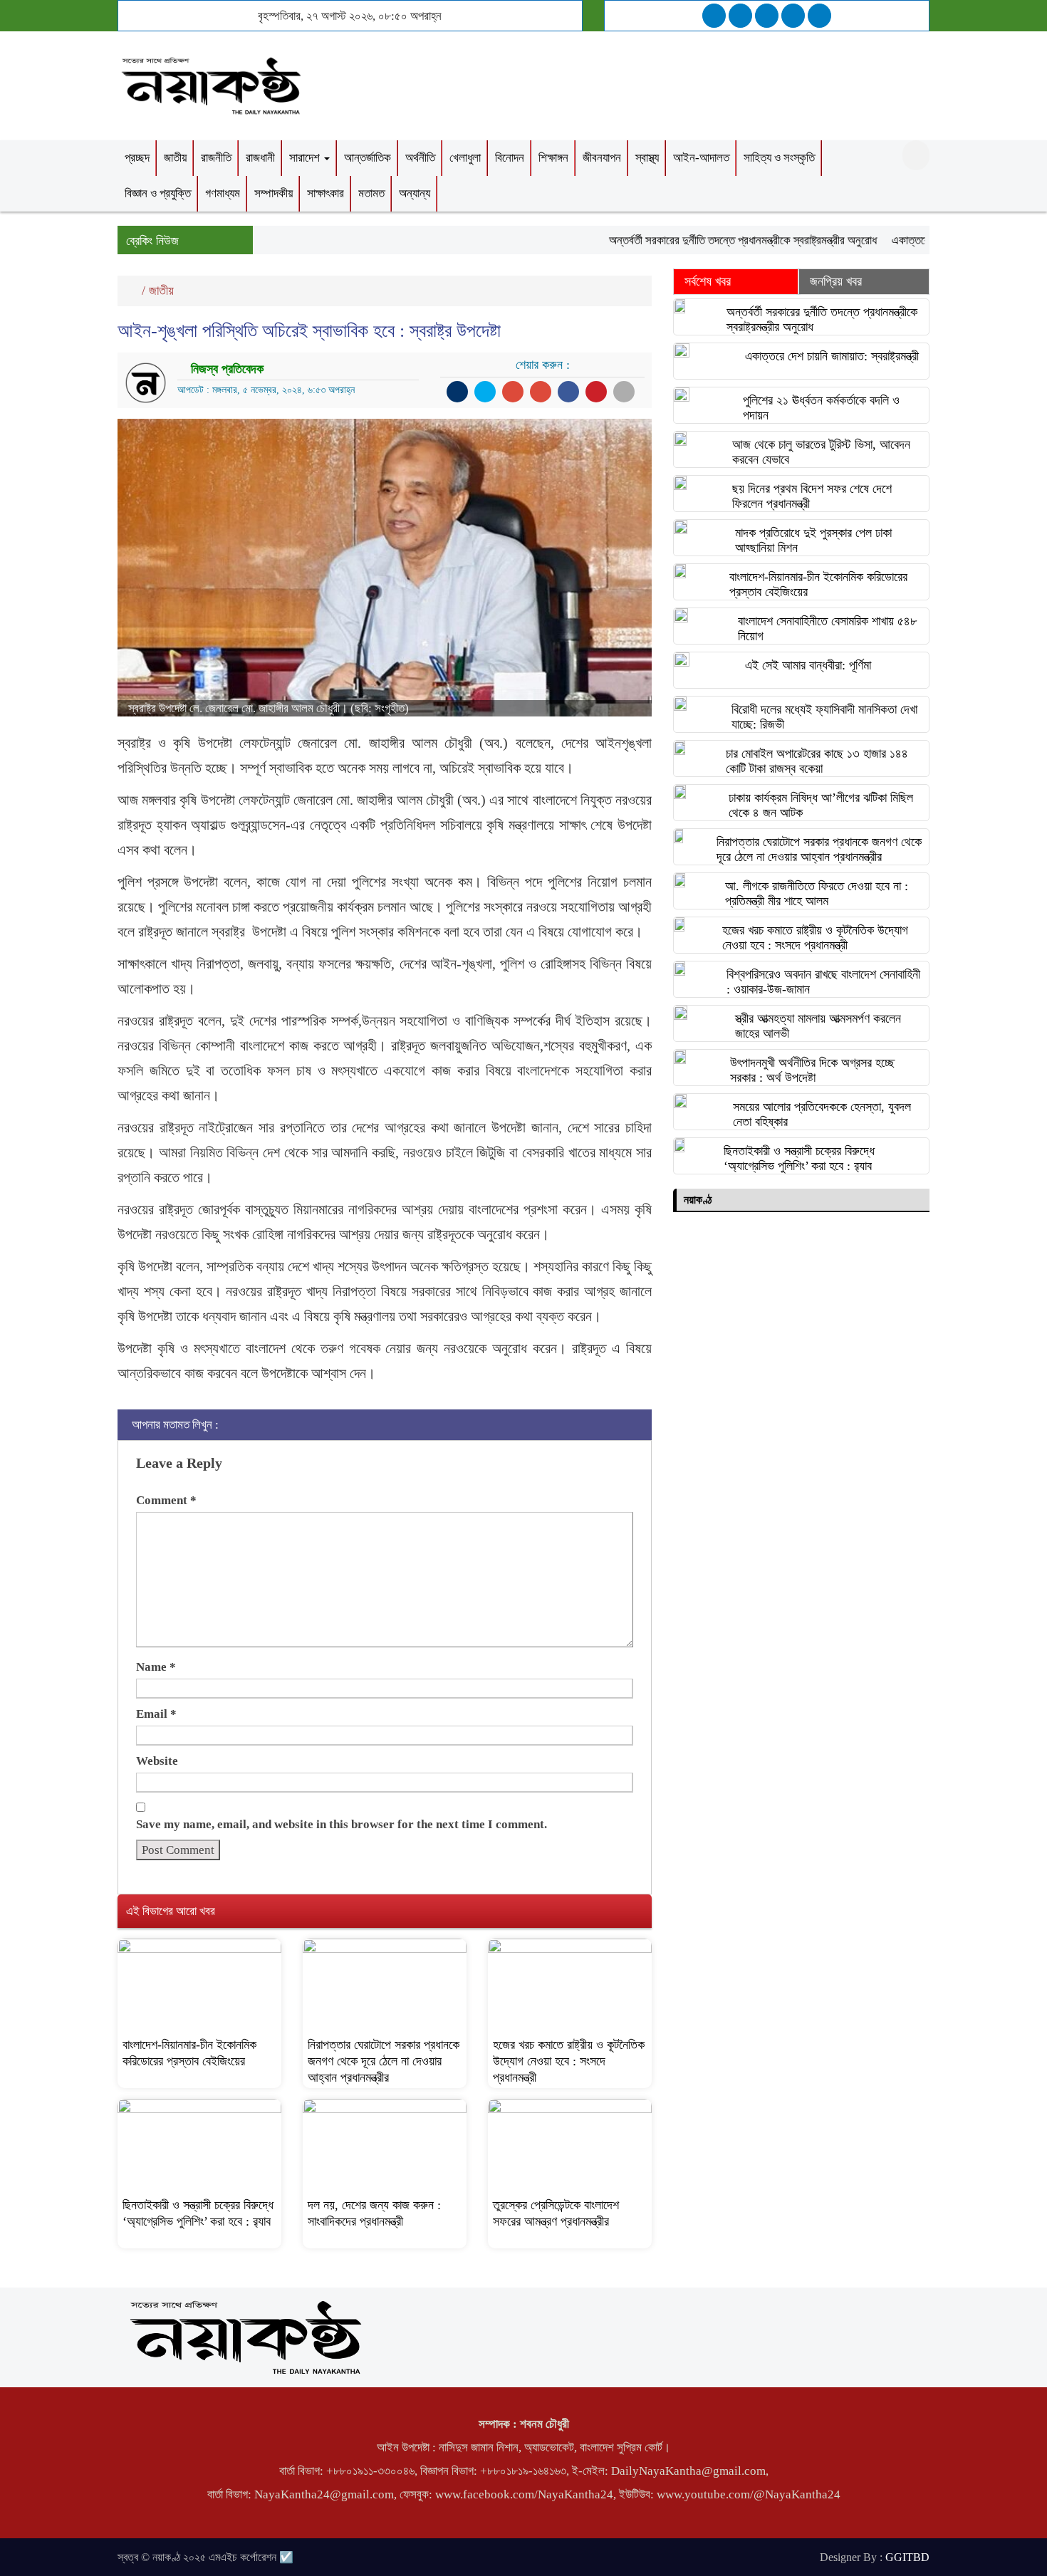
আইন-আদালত (701, 158)
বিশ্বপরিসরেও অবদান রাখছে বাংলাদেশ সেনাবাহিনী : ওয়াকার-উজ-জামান (823, 982)
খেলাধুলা (465, 158)
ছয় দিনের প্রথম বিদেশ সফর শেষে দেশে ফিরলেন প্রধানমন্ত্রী (812, 496)
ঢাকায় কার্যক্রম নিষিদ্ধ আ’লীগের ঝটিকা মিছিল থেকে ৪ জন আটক (821, 805)
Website (157, 1761)
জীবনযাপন (602, 158)
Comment (166, 1500)
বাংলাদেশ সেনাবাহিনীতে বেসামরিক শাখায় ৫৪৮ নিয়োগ (827, 629)
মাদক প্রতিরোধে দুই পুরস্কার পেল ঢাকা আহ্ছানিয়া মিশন (813, 540)
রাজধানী (260, 158)
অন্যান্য (415, 193)
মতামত (371, 193)
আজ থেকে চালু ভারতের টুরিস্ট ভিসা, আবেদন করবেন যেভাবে (821, 452)
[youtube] (819, 16)
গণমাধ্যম (223, 193)
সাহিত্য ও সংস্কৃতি (779, 158)
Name (156, 1667)
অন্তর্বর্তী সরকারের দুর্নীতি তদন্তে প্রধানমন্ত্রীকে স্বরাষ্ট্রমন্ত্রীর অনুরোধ (709, 240)
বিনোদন (510, 158)
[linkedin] (793, 16)
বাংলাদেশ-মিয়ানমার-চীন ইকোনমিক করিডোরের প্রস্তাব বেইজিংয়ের (818, 584)
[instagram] (767, 16)
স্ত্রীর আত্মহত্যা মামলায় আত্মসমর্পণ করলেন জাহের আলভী (818, 1026)
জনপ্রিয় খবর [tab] (836, 281)
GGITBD (907, 2557)
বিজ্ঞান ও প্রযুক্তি (158, 193)
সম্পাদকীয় (274, 193)
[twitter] (740, 16)
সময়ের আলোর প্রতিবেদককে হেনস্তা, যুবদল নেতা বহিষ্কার (822, 1114)
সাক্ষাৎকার (325, 193)
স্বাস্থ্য (647, 158)
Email (156, 1714)
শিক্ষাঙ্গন (553, 158)
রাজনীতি (216, 158)
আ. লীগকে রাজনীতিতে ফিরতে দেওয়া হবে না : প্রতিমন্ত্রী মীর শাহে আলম (817, 893)
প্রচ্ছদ (137, 158)
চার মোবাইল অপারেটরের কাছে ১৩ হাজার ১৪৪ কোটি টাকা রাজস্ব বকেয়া (817, 761)
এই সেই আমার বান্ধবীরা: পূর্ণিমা (808, 665)
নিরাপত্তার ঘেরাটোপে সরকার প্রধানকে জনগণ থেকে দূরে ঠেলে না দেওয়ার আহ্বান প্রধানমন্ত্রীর (384, 2061)
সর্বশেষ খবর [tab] (708, 281)
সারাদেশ (306, 158)
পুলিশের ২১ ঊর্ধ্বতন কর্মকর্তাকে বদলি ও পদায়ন (821, 408)
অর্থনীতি (420, 158)
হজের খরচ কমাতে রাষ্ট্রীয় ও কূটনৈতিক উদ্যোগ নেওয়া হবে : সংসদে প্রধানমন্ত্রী (569, 2061)
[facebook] (714, 16)
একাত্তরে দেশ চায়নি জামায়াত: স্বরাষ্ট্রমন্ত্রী (832, 356)
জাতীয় (175, 158)
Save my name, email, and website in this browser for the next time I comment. (342, 1824)
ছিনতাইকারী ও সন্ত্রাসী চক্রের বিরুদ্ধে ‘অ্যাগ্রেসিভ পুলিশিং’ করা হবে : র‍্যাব (799, 1158)
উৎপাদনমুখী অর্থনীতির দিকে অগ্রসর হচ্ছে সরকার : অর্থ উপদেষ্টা (812, 1070)
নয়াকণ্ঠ (698, 1200)
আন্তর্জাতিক (368, 158)
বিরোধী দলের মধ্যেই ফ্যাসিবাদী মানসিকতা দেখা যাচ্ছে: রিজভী (824, 717)
